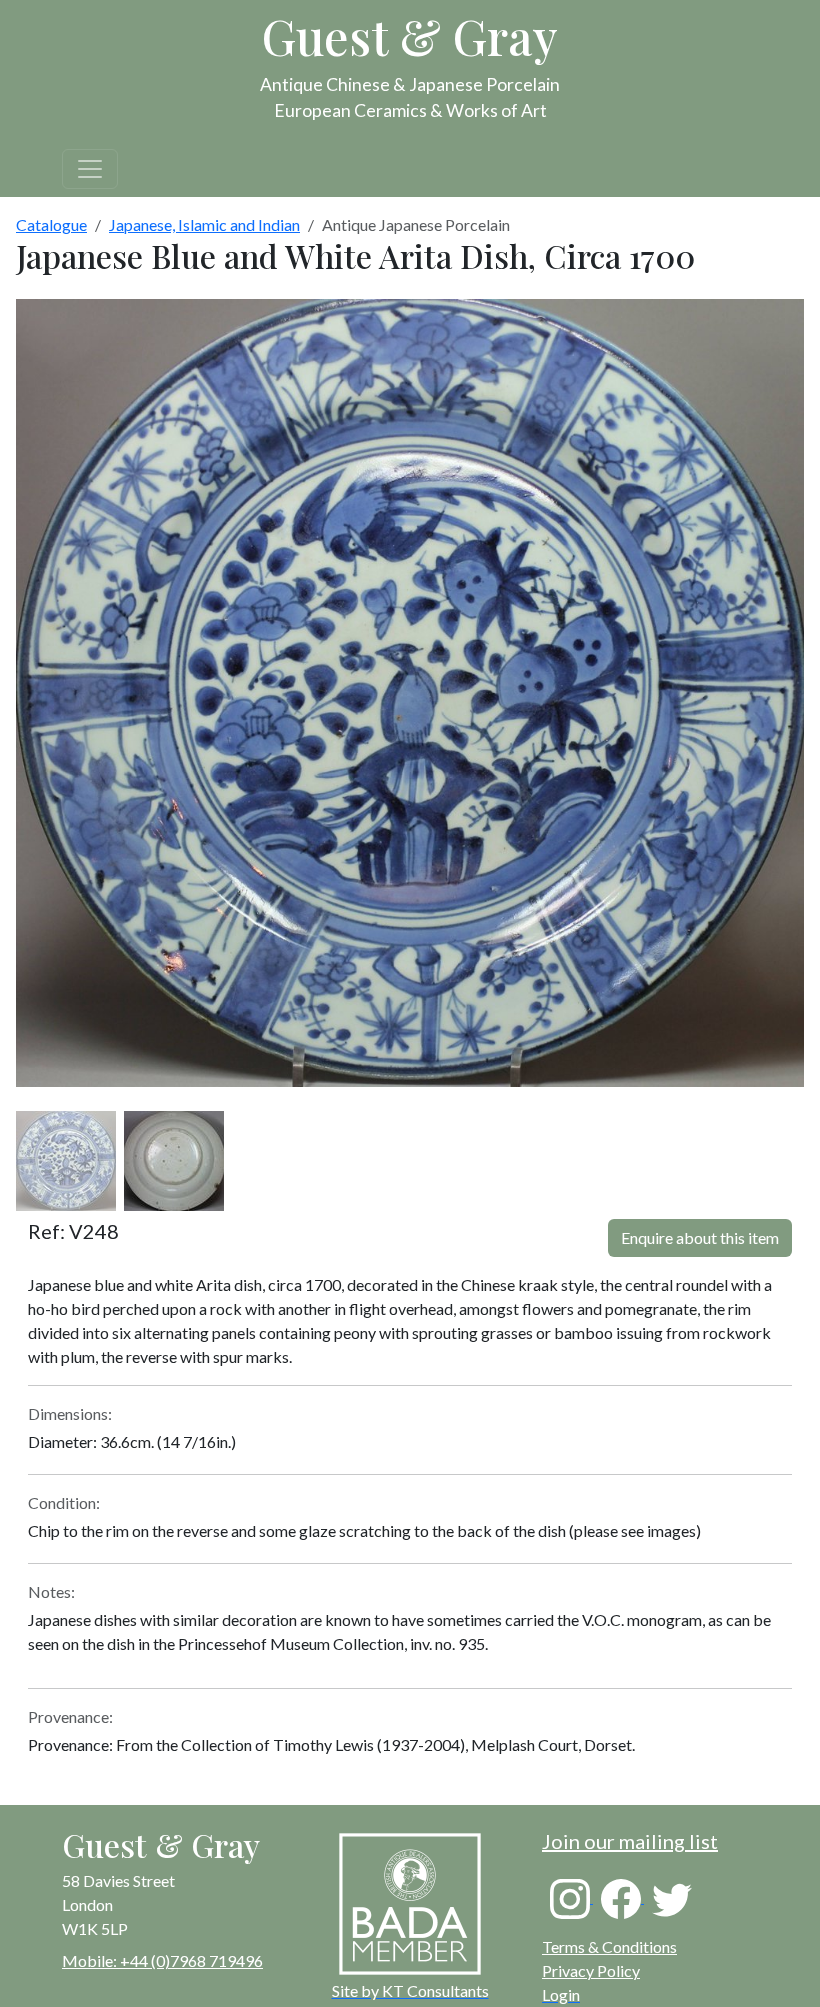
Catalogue (51, 224)
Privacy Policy (591, 1970)
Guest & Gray (410, 36)
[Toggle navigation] (90, 169)
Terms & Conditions (609, 1946)
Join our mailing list (630, 1841)
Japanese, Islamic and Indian (204, 224)
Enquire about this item (700, 1237)
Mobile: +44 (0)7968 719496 (162, 1960)
